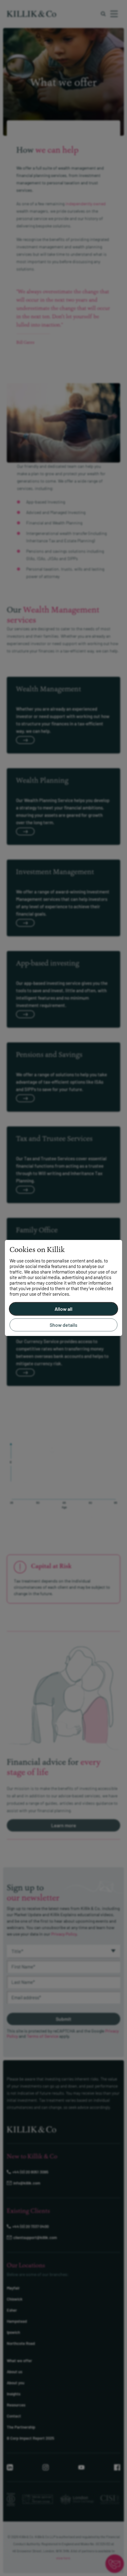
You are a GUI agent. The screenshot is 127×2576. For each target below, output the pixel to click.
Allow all (63, 1309)
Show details (63, 1325)
